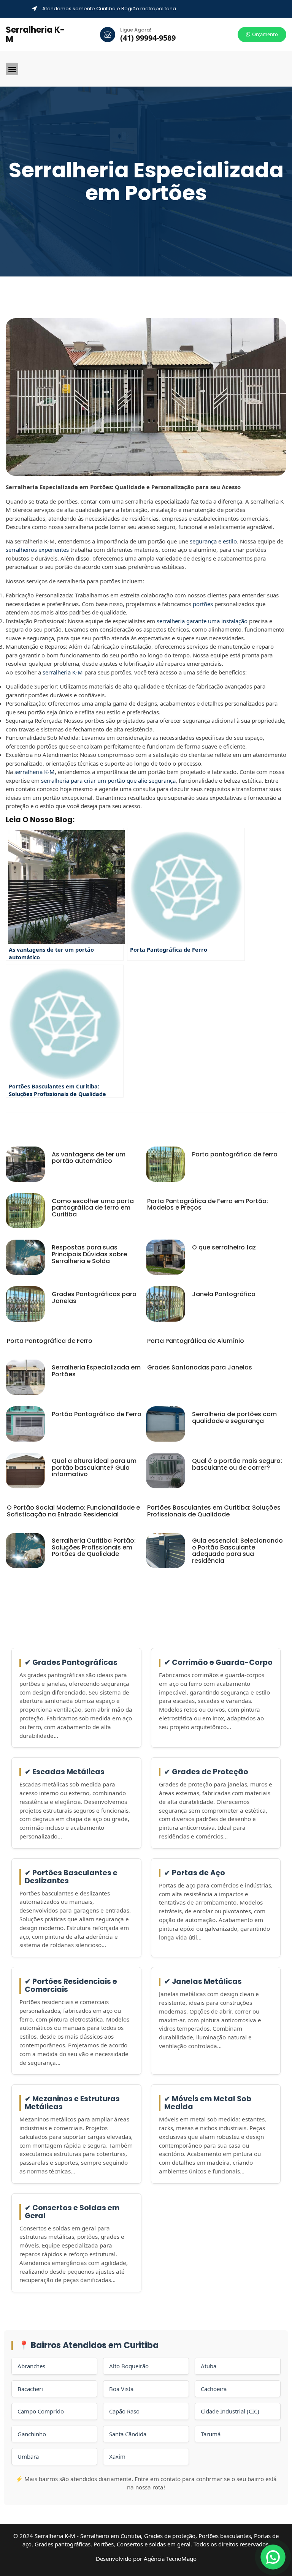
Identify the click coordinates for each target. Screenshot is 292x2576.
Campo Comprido (41, 2411)
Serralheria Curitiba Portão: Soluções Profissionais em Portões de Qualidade (94, 1547)
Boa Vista (121, 2389)
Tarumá (211, 2434)
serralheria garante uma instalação (202, 621)
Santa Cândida (128, 2434)
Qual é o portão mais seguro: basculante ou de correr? (237, 1464)
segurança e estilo (213, 541)
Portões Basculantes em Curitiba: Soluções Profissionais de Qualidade (214, 1511)
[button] (12, 69)
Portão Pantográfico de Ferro (97, 1414)
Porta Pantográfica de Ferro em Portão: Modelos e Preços (208, 1204)
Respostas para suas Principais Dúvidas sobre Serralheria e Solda (89, 1254)
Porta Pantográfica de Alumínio (196, 1341)
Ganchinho (32, 2434)
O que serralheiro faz (224, 1247)
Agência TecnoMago (170, 2559)
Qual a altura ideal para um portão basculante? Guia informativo (94, 1467)
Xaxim (117, 2456)
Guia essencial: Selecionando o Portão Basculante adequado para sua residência (237, 1551)
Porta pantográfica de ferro (235, 1154)
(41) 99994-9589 (148, 38)
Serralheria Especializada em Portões (96, 1371)
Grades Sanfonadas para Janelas (200, 1367)
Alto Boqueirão (129, 2366)
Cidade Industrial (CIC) (230, 2411)
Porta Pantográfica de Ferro (50, 1341)
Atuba (209, 2366)
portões (203, 604)
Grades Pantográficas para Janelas (94, 1297)
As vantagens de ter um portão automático (89, 1158)
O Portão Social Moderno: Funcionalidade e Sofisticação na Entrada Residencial (73, 1511)
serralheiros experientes (37, 550)
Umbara (28, 2456)
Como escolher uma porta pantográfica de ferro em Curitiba (93, 1208)
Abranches (31, 2366)
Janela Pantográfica (224, 1294)
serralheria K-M (63, 672)
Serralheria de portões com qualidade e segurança (234, 1418)
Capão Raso (124, 2411)
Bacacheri (30, 2389)
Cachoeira (214, 2389)
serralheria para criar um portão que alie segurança (108, 780)
